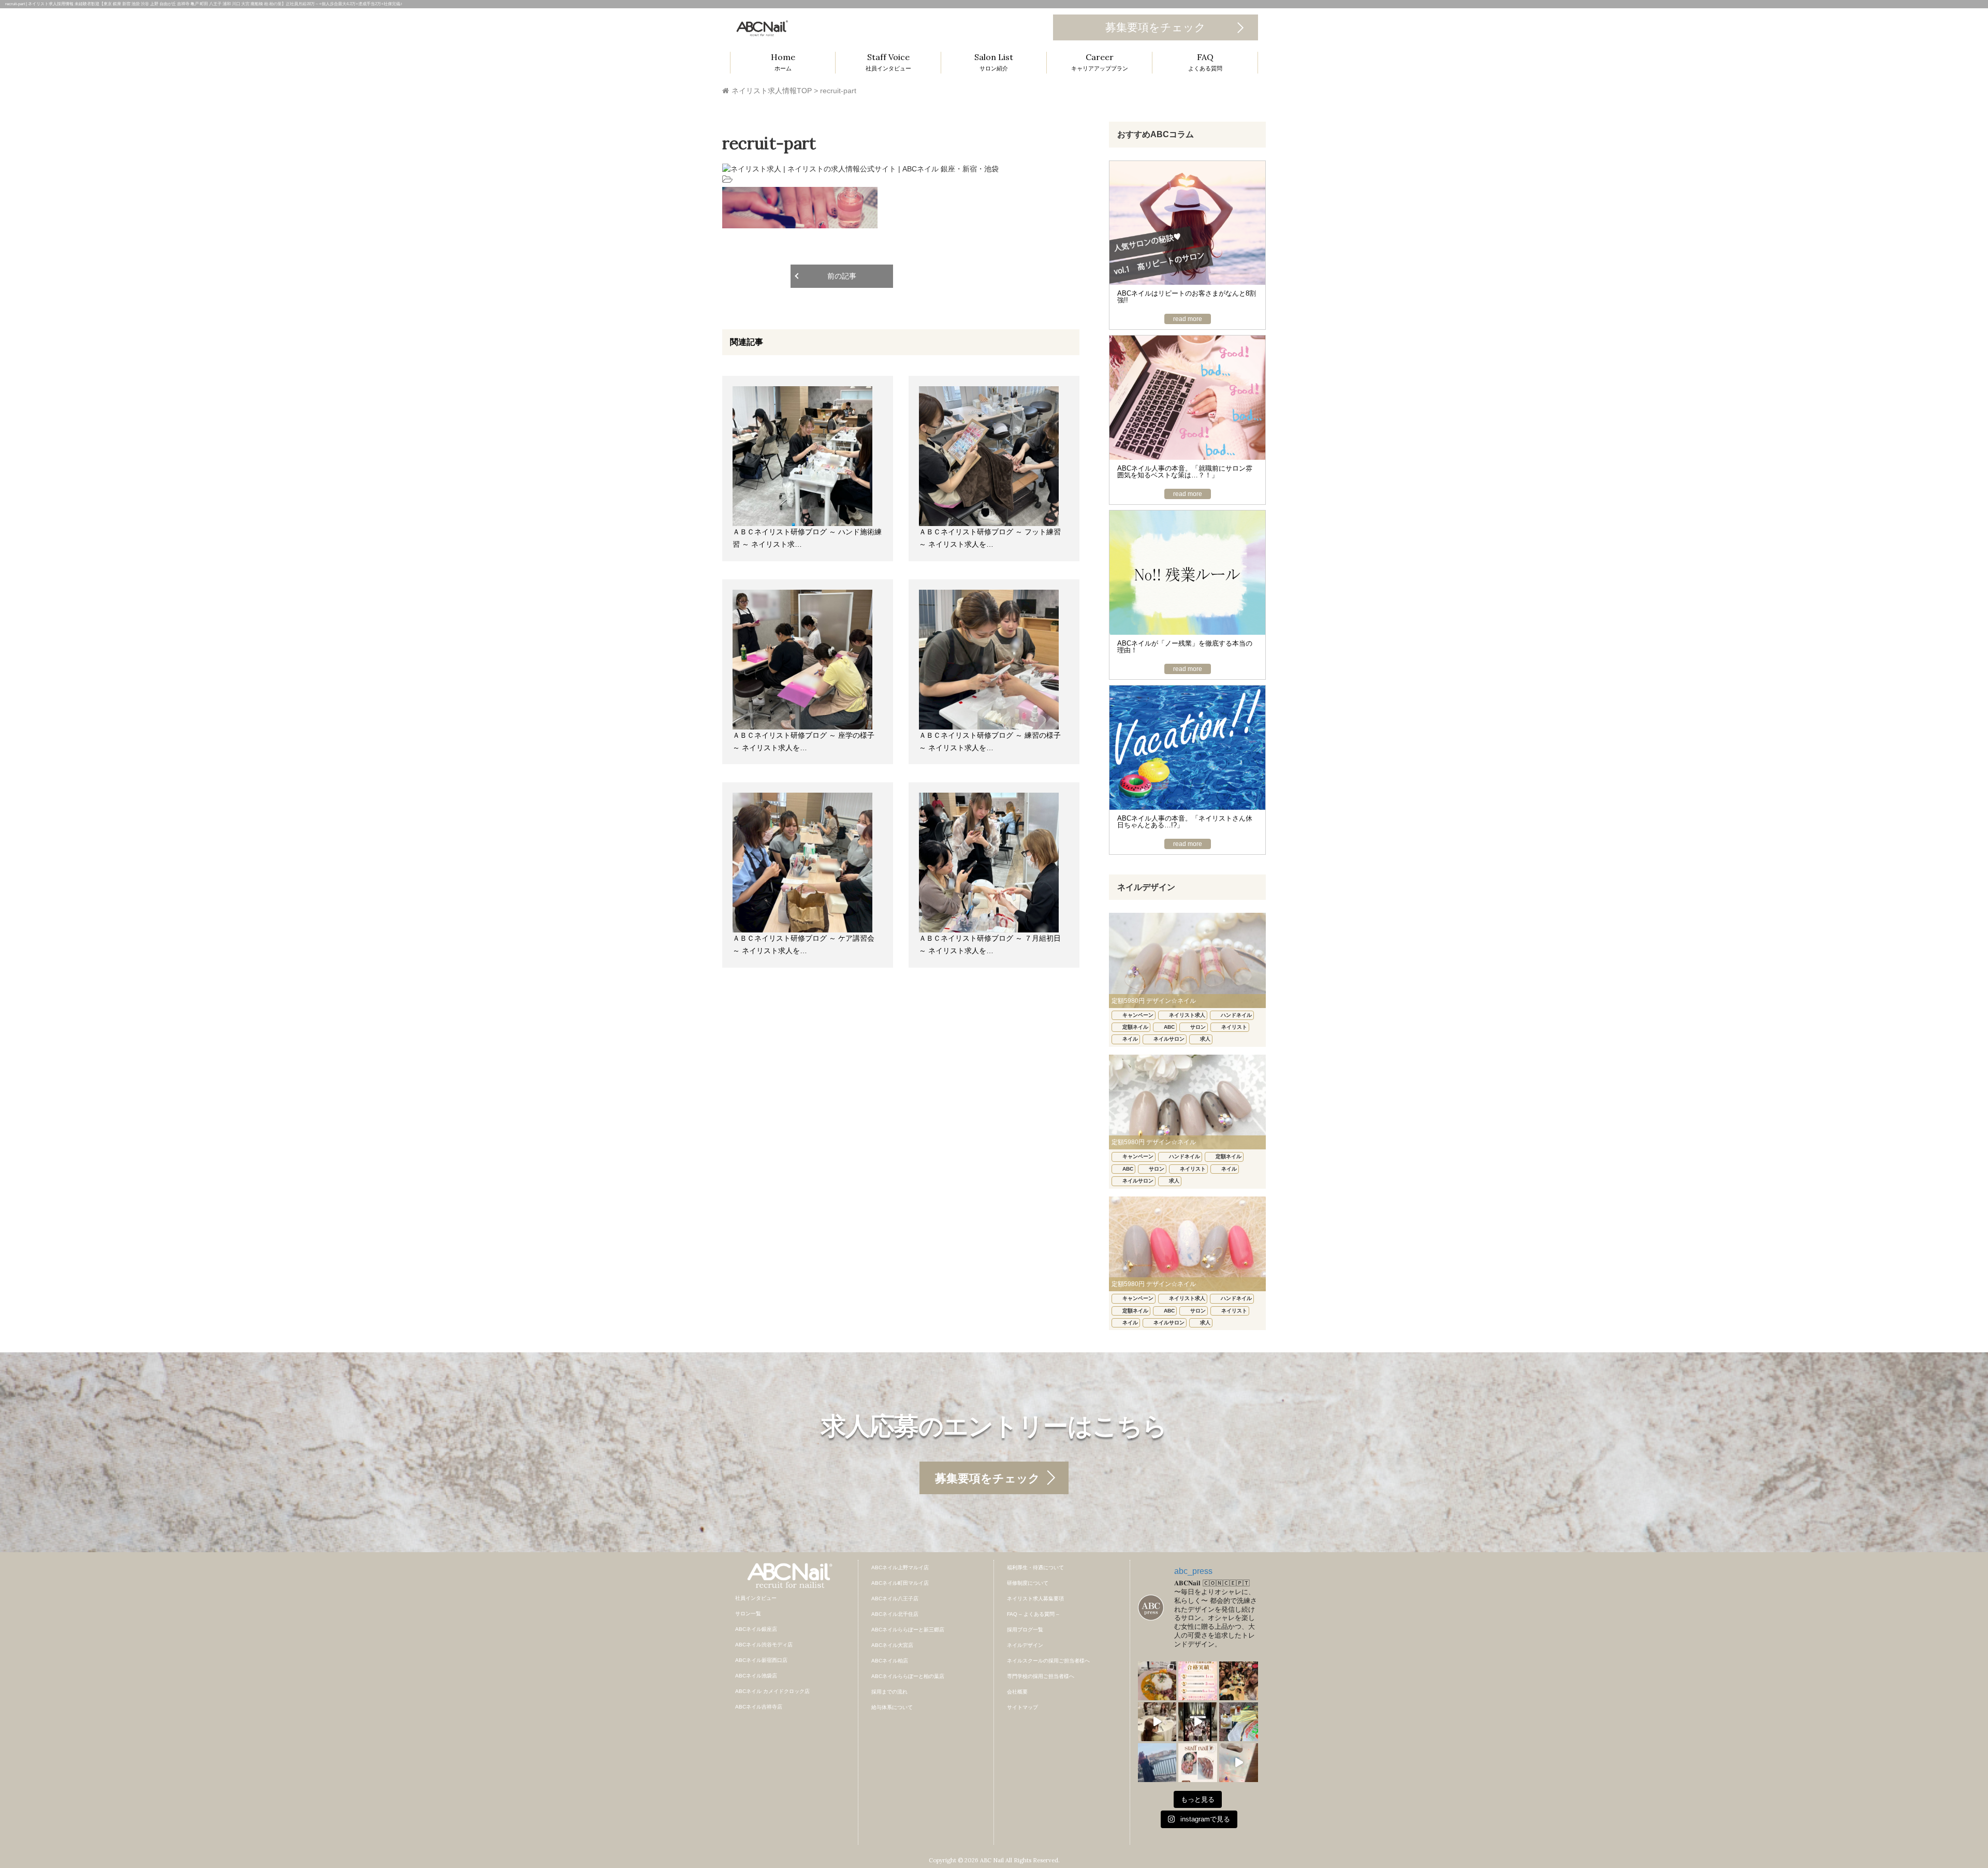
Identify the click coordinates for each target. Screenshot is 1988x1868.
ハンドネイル (1236, 1015)
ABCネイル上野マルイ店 (900, 1567)
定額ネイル (1135, 1027)
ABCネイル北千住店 (895, 1614)
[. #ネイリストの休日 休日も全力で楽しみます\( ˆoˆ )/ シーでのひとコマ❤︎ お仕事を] (1157, 1763)
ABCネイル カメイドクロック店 (772, 1691)
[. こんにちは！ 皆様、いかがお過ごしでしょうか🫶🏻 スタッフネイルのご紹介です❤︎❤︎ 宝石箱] (1198, 1763)
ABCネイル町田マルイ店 (900, 1583)
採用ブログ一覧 (1025, 1630)
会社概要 (1017, 1692)
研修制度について (1028, 1583)
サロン (1198, 1027)
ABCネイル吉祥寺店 (759, 1707)
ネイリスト (1234, 1027)
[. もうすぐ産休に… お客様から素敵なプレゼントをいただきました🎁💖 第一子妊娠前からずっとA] (1239, 1763)
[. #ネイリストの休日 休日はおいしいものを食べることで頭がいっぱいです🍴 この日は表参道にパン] (1239, 1722)
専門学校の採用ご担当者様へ (1041, 1676)
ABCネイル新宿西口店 (761, 1660)
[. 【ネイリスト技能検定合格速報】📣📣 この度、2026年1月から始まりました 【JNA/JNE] (1198, 1681)
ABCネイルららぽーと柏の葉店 (908, 1676)
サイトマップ (1022, 1707)
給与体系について (892, 1707)
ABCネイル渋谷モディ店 (764, 1645)
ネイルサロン (1169, 1039)
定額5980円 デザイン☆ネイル (1154, 1001)
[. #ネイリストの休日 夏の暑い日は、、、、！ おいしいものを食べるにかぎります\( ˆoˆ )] (1157, 1681)
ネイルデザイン (1025, 1645)
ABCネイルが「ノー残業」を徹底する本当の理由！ (1185, 647)
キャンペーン (1138, 1015)
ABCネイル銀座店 (756, 1629)
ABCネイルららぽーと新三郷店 (908, 1630)
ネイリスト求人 (1187, 1015)
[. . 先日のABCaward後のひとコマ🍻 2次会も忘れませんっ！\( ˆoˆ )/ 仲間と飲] (1239, 1681)
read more (1188, 319)
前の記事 (842, 276)
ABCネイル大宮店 (892, 1645)
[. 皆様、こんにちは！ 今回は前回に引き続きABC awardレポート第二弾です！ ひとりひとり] (1157, 1722)
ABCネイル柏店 (890, 1661)
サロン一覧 (748, 1614)
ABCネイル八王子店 (895, 1599)
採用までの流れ (889, 1692)
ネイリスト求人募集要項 (1035, 1599)
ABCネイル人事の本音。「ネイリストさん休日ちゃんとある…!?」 (1185, 822)
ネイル (1130, 1039)
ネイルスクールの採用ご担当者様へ (1048, 1661)
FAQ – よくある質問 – (1033, 1614)
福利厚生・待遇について (1035, 1567)
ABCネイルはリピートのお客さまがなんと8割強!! (1187, 297)
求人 (1205, 1039)
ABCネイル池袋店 (756, 1676)
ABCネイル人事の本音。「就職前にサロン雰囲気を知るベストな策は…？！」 (1185, 472)
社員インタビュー (756, 1598)
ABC (1169, 1027)
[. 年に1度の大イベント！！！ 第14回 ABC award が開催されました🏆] (1198, 1722)
